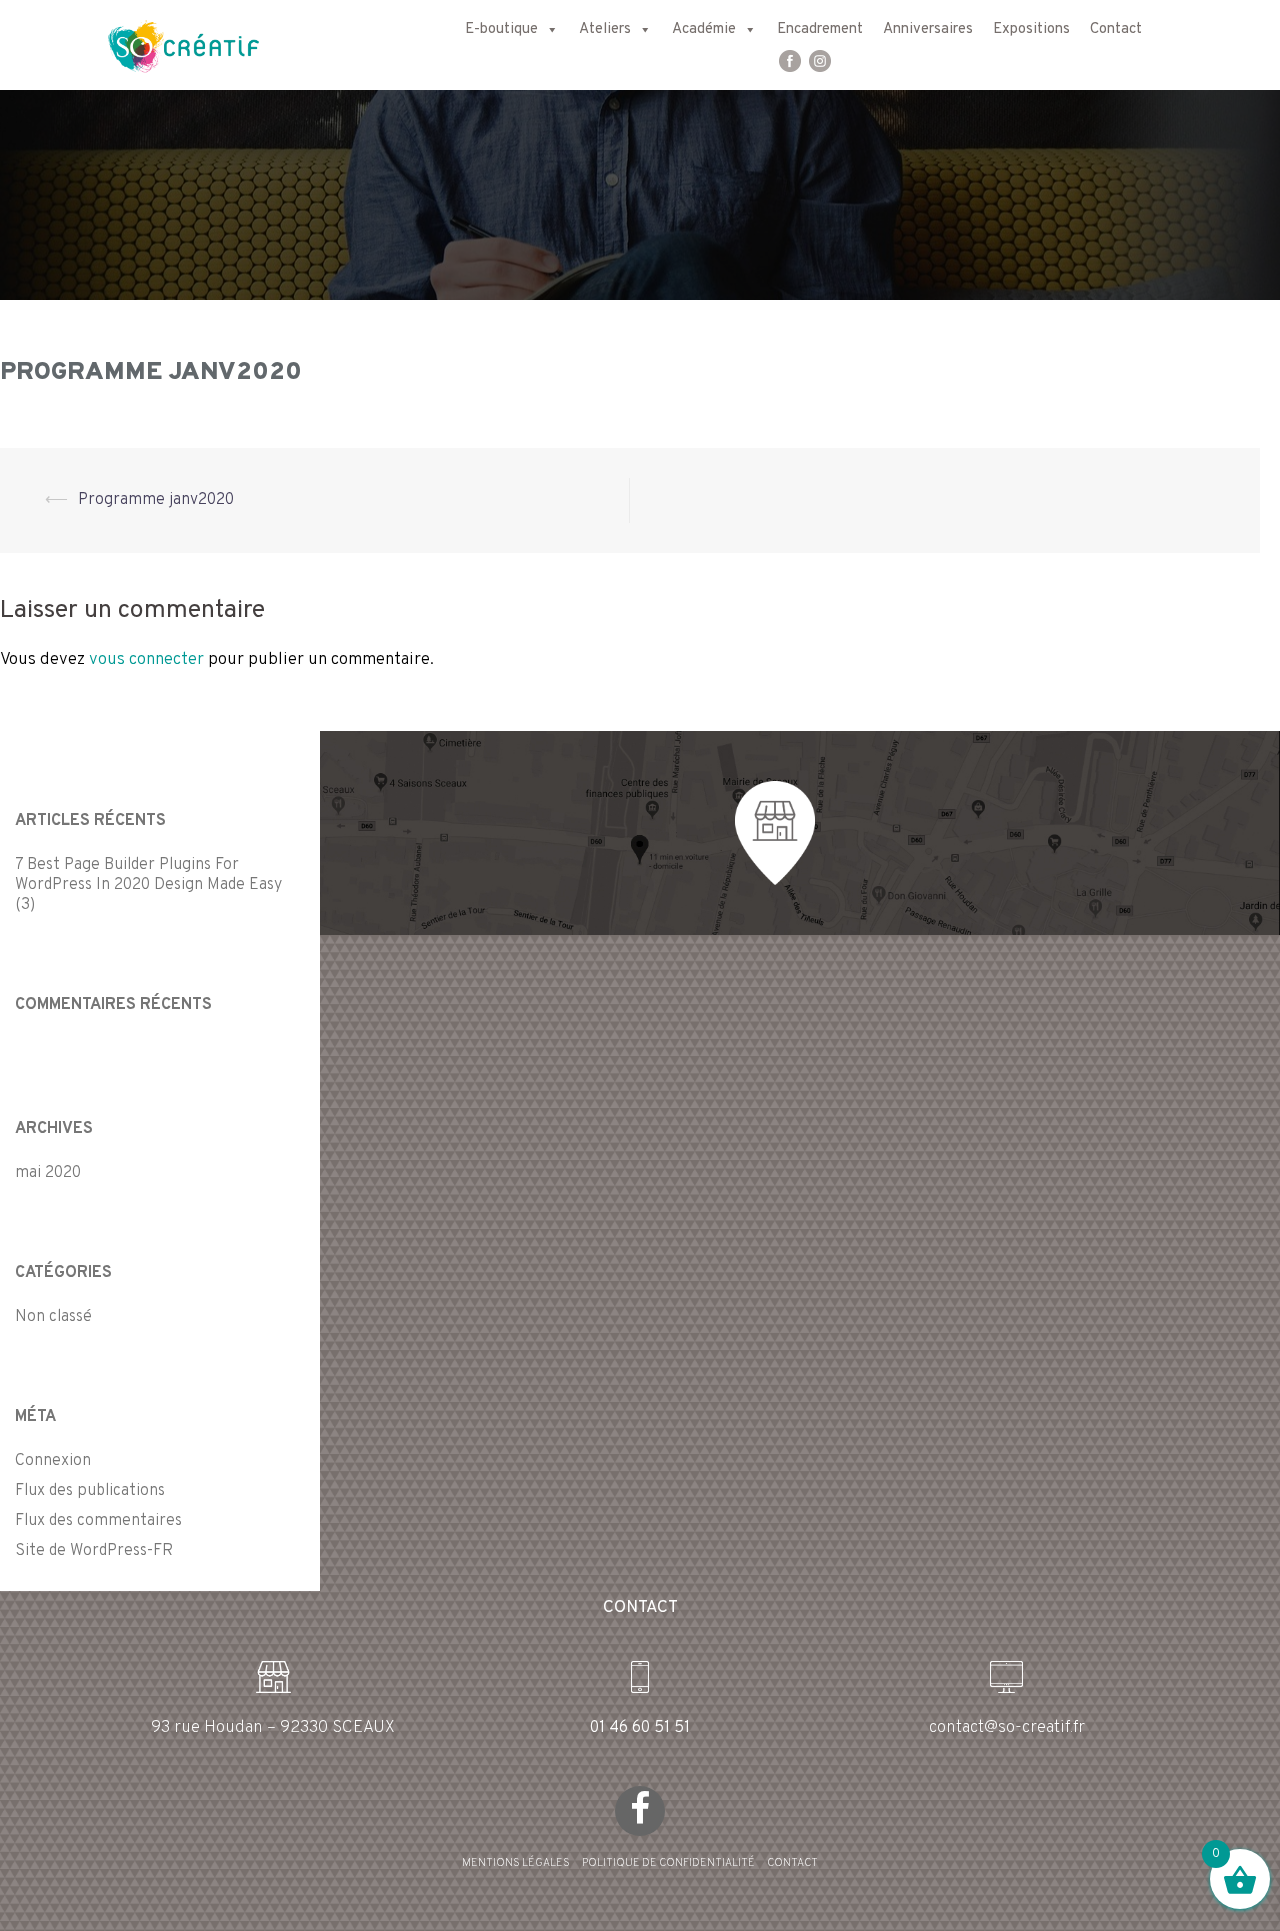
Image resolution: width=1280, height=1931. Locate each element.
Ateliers (605, 29)
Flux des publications (90, 1491)
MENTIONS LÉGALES (516, 1863)
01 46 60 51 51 (640, 1728)
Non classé (53, 1317)
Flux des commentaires (98, 1521)
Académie (704, 29)
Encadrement (820, 29)
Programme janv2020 (156, 500)
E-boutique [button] (501, 29)
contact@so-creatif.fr (1007, 1728)
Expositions (1031, 29)
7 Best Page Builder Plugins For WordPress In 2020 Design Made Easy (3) (148, 885)
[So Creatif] (165, 45)
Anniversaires (928, 29)
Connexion (53, 1461)
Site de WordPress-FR (94, 1551)
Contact (1116, 29)
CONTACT (792, 1863)
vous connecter (146, 660)
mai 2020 (48, 1173)
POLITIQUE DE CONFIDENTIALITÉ (668, 1863)
